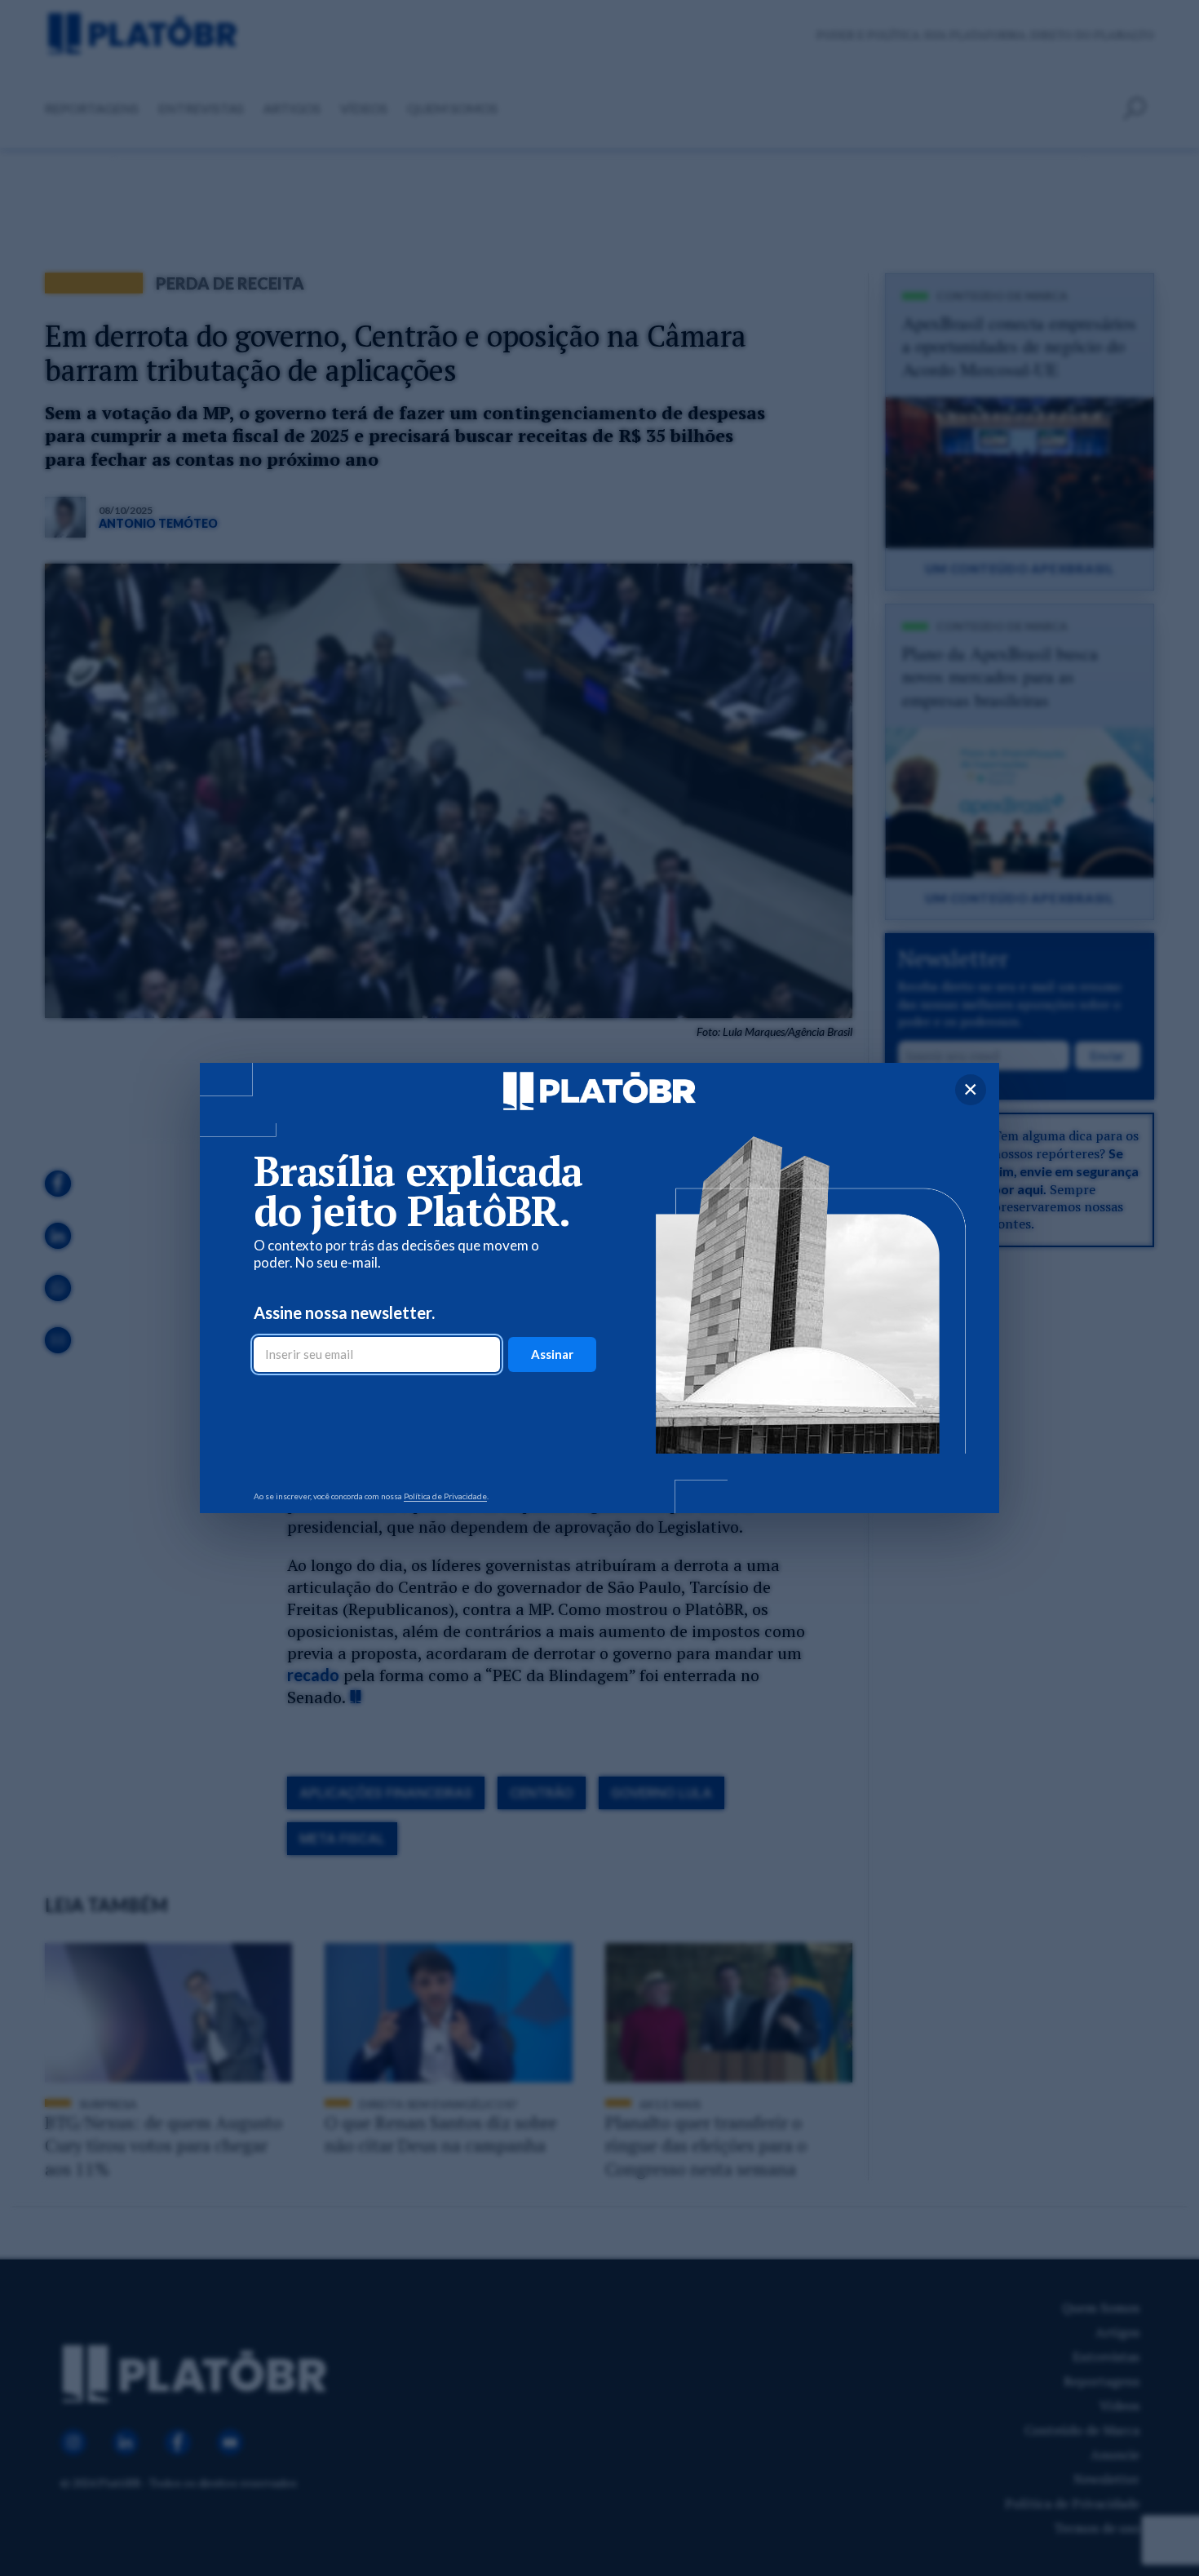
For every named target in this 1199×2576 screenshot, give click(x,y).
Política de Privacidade (445, 1496)
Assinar (552, 1354)
